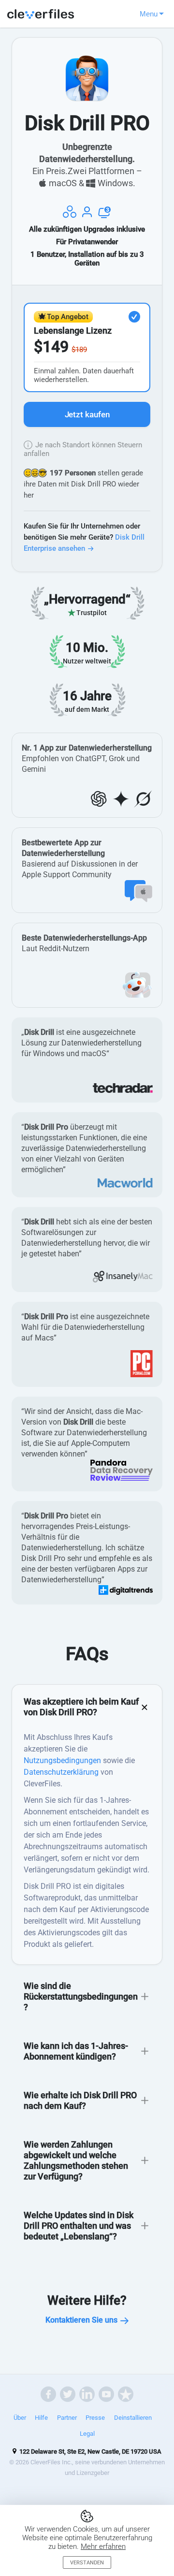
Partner (67, 2418)
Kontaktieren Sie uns (81, 2320)
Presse (95, 2418)
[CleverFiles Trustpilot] (126, 2394)
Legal (87, 2434)
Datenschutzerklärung (61, 1772)
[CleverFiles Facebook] (48, 2394)
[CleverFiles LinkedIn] (87, 2394)
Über (20, 2418)
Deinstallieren (133, 2418)
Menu (149, 14)
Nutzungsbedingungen (62, 1760)
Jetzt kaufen (87, 414)
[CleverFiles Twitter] (68, 2394)
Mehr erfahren (103, 2547)
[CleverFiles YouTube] (106, 2394)
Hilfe (41, 2418)
